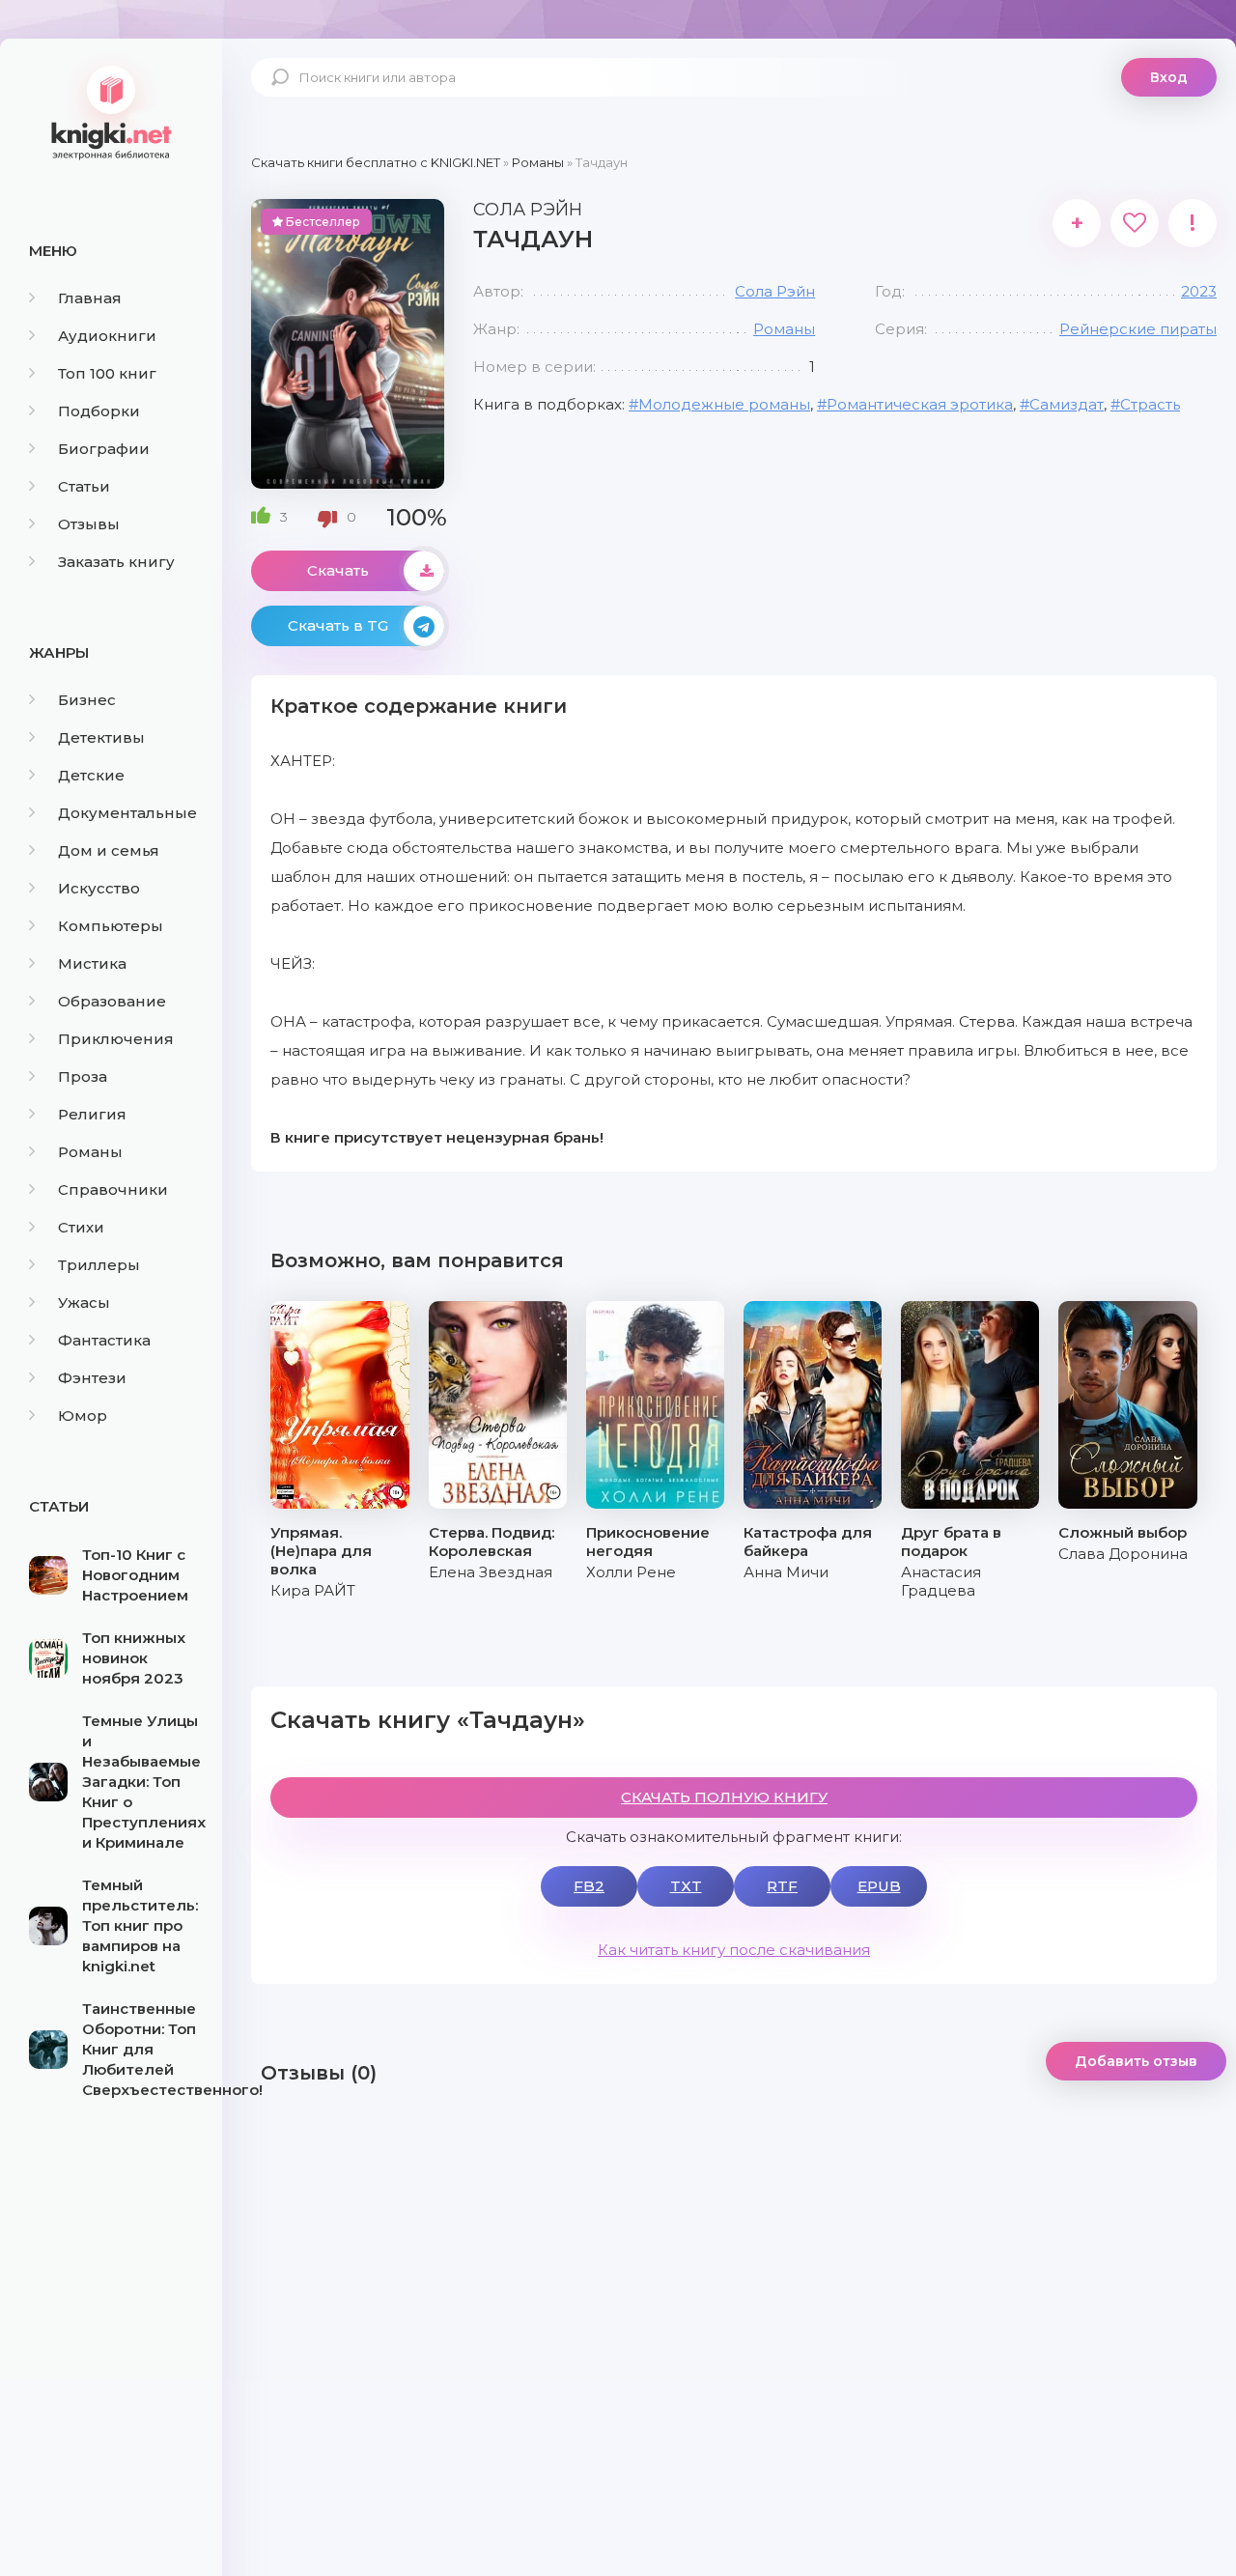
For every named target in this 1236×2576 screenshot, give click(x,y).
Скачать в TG (338, 625)
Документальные (127, 813)
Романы (90, 1152)
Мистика (92, 963)
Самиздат (1067, 404)
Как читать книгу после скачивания (734, 1950)
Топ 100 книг (107, 373)
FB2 (589, 1886)
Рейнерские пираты (1138, 329)
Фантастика (104, 1340)
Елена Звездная (491, 1572)
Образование (112, 1001)
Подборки (99, 411)
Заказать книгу (116, 562)
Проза (83, 1076)
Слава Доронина (1123, 1554)
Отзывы (89, 524)
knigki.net (111, 111)
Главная (90, 298)
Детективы (101, 737)
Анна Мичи (786, 1572)
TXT (686, 1886)
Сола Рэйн (775, 291)
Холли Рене (631, 1572)
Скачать (338, 570)
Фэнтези (92, 1378)
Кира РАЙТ (313, 1590)
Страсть (1150, 404)
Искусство (99, 888)
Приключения (116, 1039)
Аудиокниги (107, 336)
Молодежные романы (724, 404)
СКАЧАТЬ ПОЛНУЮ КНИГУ (724, 1797)
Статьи (84, 486)
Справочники (113, 1189)
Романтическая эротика (920, 404)
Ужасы (84, 1302)
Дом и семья (109, 850)
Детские (91, 775)
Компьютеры (111, 926)
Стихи (81, 1227)
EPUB (879, 1886)
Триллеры (99, 1265)
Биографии (104, 449)
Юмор (83, 1415)
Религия (92, 1114)
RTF (782, 1886)
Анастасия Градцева (941, 1581)
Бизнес (87, 700)
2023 (1199, 291)
